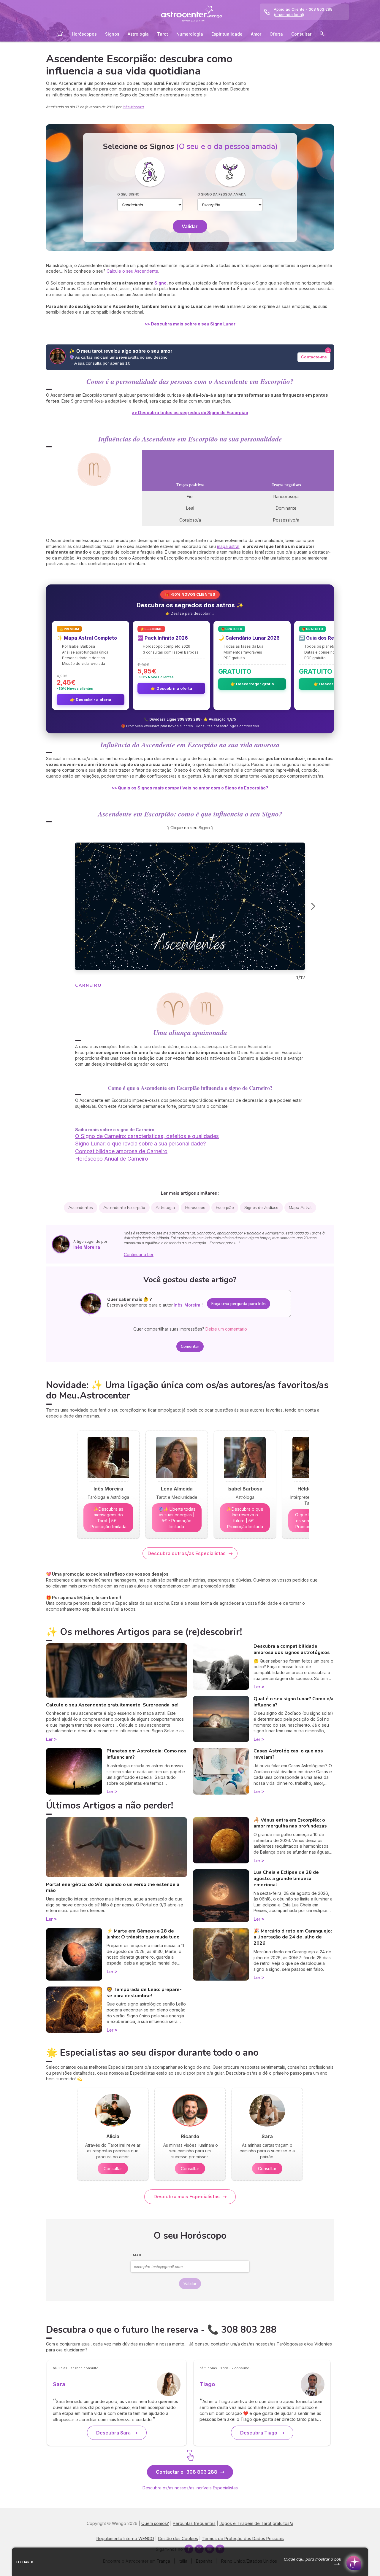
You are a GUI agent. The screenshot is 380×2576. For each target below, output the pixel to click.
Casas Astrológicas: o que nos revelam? (288, 1754)
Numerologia (190, 34)
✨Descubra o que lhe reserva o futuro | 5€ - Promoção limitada (245, 1518)
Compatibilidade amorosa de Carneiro (121, 1151)
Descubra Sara (113, 2433)
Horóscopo (195, 1208)
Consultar (301, 34)
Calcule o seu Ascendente (132, 271)
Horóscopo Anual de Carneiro (112, 1159)
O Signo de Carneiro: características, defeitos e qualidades (147, 1136)
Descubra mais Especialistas (187, 2197)
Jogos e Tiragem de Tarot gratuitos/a (256, 2523)
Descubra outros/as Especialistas (187, 1553)
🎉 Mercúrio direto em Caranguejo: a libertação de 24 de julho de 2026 (293, 1937)
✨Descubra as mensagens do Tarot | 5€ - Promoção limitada (109, 1518)
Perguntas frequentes (194, 2523)
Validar (190, 226)
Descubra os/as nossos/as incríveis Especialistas (190, 2488)
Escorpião (225, 1208)
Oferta (276, 34)
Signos (112, 34)
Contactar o (187, 2472)
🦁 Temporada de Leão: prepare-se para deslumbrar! (144, 1993)
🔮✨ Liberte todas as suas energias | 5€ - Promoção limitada (177, 1518)
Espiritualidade (227, 34)
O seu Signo (128, 194)
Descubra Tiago (259, 2433)
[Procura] (322, 35)
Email (136, 2255)
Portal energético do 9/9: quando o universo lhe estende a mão (113, 1888)
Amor (256, 34)
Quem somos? (155, 2523)
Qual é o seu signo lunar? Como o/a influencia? (293, 1702)
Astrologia (138, 34)
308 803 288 (189, 719)
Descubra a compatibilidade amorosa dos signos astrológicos (292, 1649)
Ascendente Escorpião (124, 1208)
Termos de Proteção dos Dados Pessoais (243, 2538)
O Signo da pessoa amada (222, 194)
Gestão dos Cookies (178, 2538)
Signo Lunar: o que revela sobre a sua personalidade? (140, 1144)
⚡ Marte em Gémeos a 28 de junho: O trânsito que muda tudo (143, 1934)
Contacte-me (314, 357)
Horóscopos (84, 34)
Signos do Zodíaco (261, 1208)
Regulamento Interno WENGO (125, 2538)
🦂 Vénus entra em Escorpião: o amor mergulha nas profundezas (290, 1823)
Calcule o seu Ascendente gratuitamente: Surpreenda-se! (112, 1705)
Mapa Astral (300, 1208)
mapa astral (228, 546)
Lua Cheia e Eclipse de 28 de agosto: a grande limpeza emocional (286, 1879)
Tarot (163, 34)
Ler (49, 1739)
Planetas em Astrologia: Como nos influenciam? (147, 1754)
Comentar (190, 1346)
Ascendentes (81, 1208)
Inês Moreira (133, 107)
